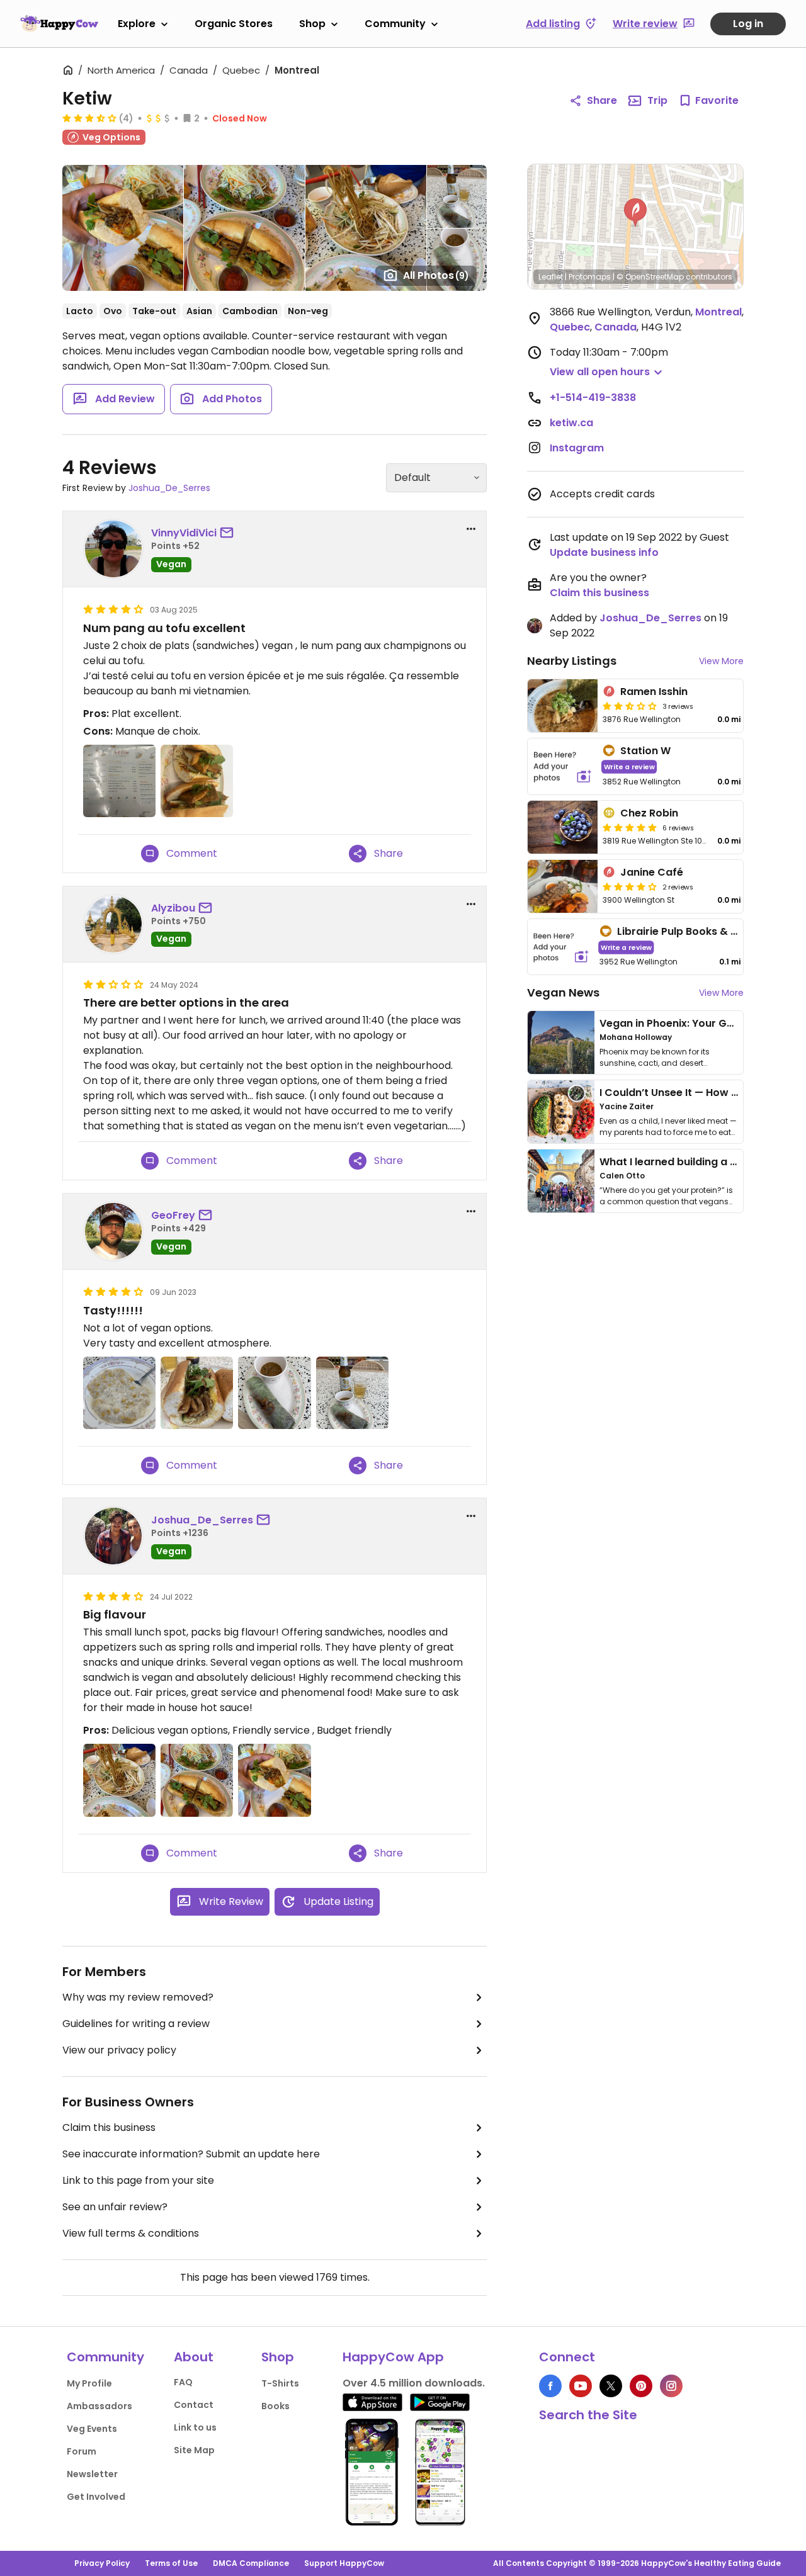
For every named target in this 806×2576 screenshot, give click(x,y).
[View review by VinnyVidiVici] (113, 549)
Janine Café (652, 872)
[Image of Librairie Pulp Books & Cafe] (561, 947)
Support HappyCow (344, 2563)
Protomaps (590, 277)
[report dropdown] (471, 529)
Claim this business (109, 2127)
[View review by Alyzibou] (113, 924)
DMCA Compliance (251, 2563)
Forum (82, 2451)
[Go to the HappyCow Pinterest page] (641, 2386)
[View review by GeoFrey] (113, 1231)
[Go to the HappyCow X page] (611, 2386)
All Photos (436, 275)
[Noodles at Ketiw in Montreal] (119, 1780)
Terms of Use (171, 2563)
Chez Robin (649, 813)
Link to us (195, 2427)
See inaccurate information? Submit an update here (191, 2154)
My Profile (89, 2383)
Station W (645, 751)
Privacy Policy (102, 2563)
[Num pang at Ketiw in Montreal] (197, 781)
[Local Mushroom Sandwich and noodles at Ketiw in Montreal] (197, 1780)
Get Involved (96, 2497)
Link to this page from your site (138, 2180)
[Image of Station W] (563, 766)
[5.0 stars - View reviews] (630, 827)
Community (395, 24)
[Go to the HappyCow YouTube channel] (581, 2386)
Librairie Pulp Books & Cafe (687, 931)
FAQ (183, 2382)
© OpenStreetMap (650, 277)
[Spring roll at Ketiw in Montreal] (274, 1393)
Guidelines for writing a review (136, 2024)
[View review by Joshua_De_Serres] (113, 1536)
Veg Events (92, 2429)
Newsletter (92, 2474)
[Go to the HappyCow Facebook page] (550, 2386)
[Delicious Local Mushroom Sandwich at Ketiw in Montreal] (274, 1780)
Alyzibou (173, 908)
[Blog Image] (561, 1042)
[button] (635, 213)
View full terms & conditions (131, 2233)
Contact (194, 2405)
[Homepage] (59, 23)
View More (721, 661)
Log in (748, 24)
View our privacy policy (119, 2050)
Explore (137, 24)
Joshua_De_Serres (169, 488)
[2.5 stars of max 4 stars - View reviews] (630, 706)
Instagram (577, 448)
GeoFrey (173, 1215)
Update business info (604, 552)
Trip (657, 100)
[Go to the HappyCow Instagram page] (671, 2386)
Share (602, 100)
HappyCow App (393, 2357)
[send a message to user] (229, 533)
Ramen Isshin (654, 692)
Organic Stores (234, 24)
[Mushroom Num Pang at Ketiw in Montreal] (197, 1393)
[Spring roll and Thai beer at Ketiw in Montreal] (352, 1393)
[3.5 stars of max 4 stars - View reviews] (89, 118)
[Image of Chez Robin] (563, 827)
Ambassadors (99, 2406)
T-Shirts (280, 2383)
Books (275, 2406)
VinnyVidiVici (184, 533)
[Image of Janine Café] (563, 886)
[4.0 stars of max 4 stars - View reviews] (630, 886)
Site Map (194, 2450)
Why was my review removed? (138, 1997)
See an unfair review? (115, 2207)
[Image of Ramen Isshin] (563, 706)
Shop (312, 24)
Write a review (629, 766)
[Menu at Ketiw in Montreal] (119, 781)
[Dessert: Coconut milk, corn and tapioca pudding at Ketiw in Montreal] (119, 1393)
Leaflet (551, 277)
